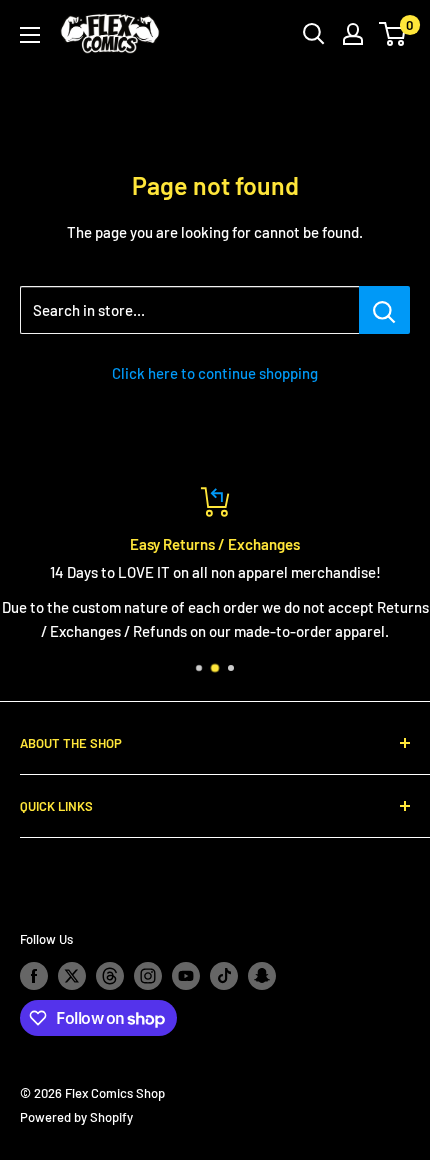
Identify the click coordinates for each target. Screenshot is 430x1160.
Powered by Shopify (76, 1117)
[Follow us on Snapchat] (262, 976)
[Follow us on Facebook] (34, 976)
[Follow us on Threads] (110, 976)
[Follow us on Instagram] (148, 976)
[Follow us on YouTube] (186, 976)
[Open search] (314, 34)
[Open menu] (30, 35)
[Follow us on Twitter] (72, 976)
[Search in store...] (384, 310)
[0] (393, 34)
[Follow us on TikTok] (224, 976)
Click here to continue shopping (215, 373)
